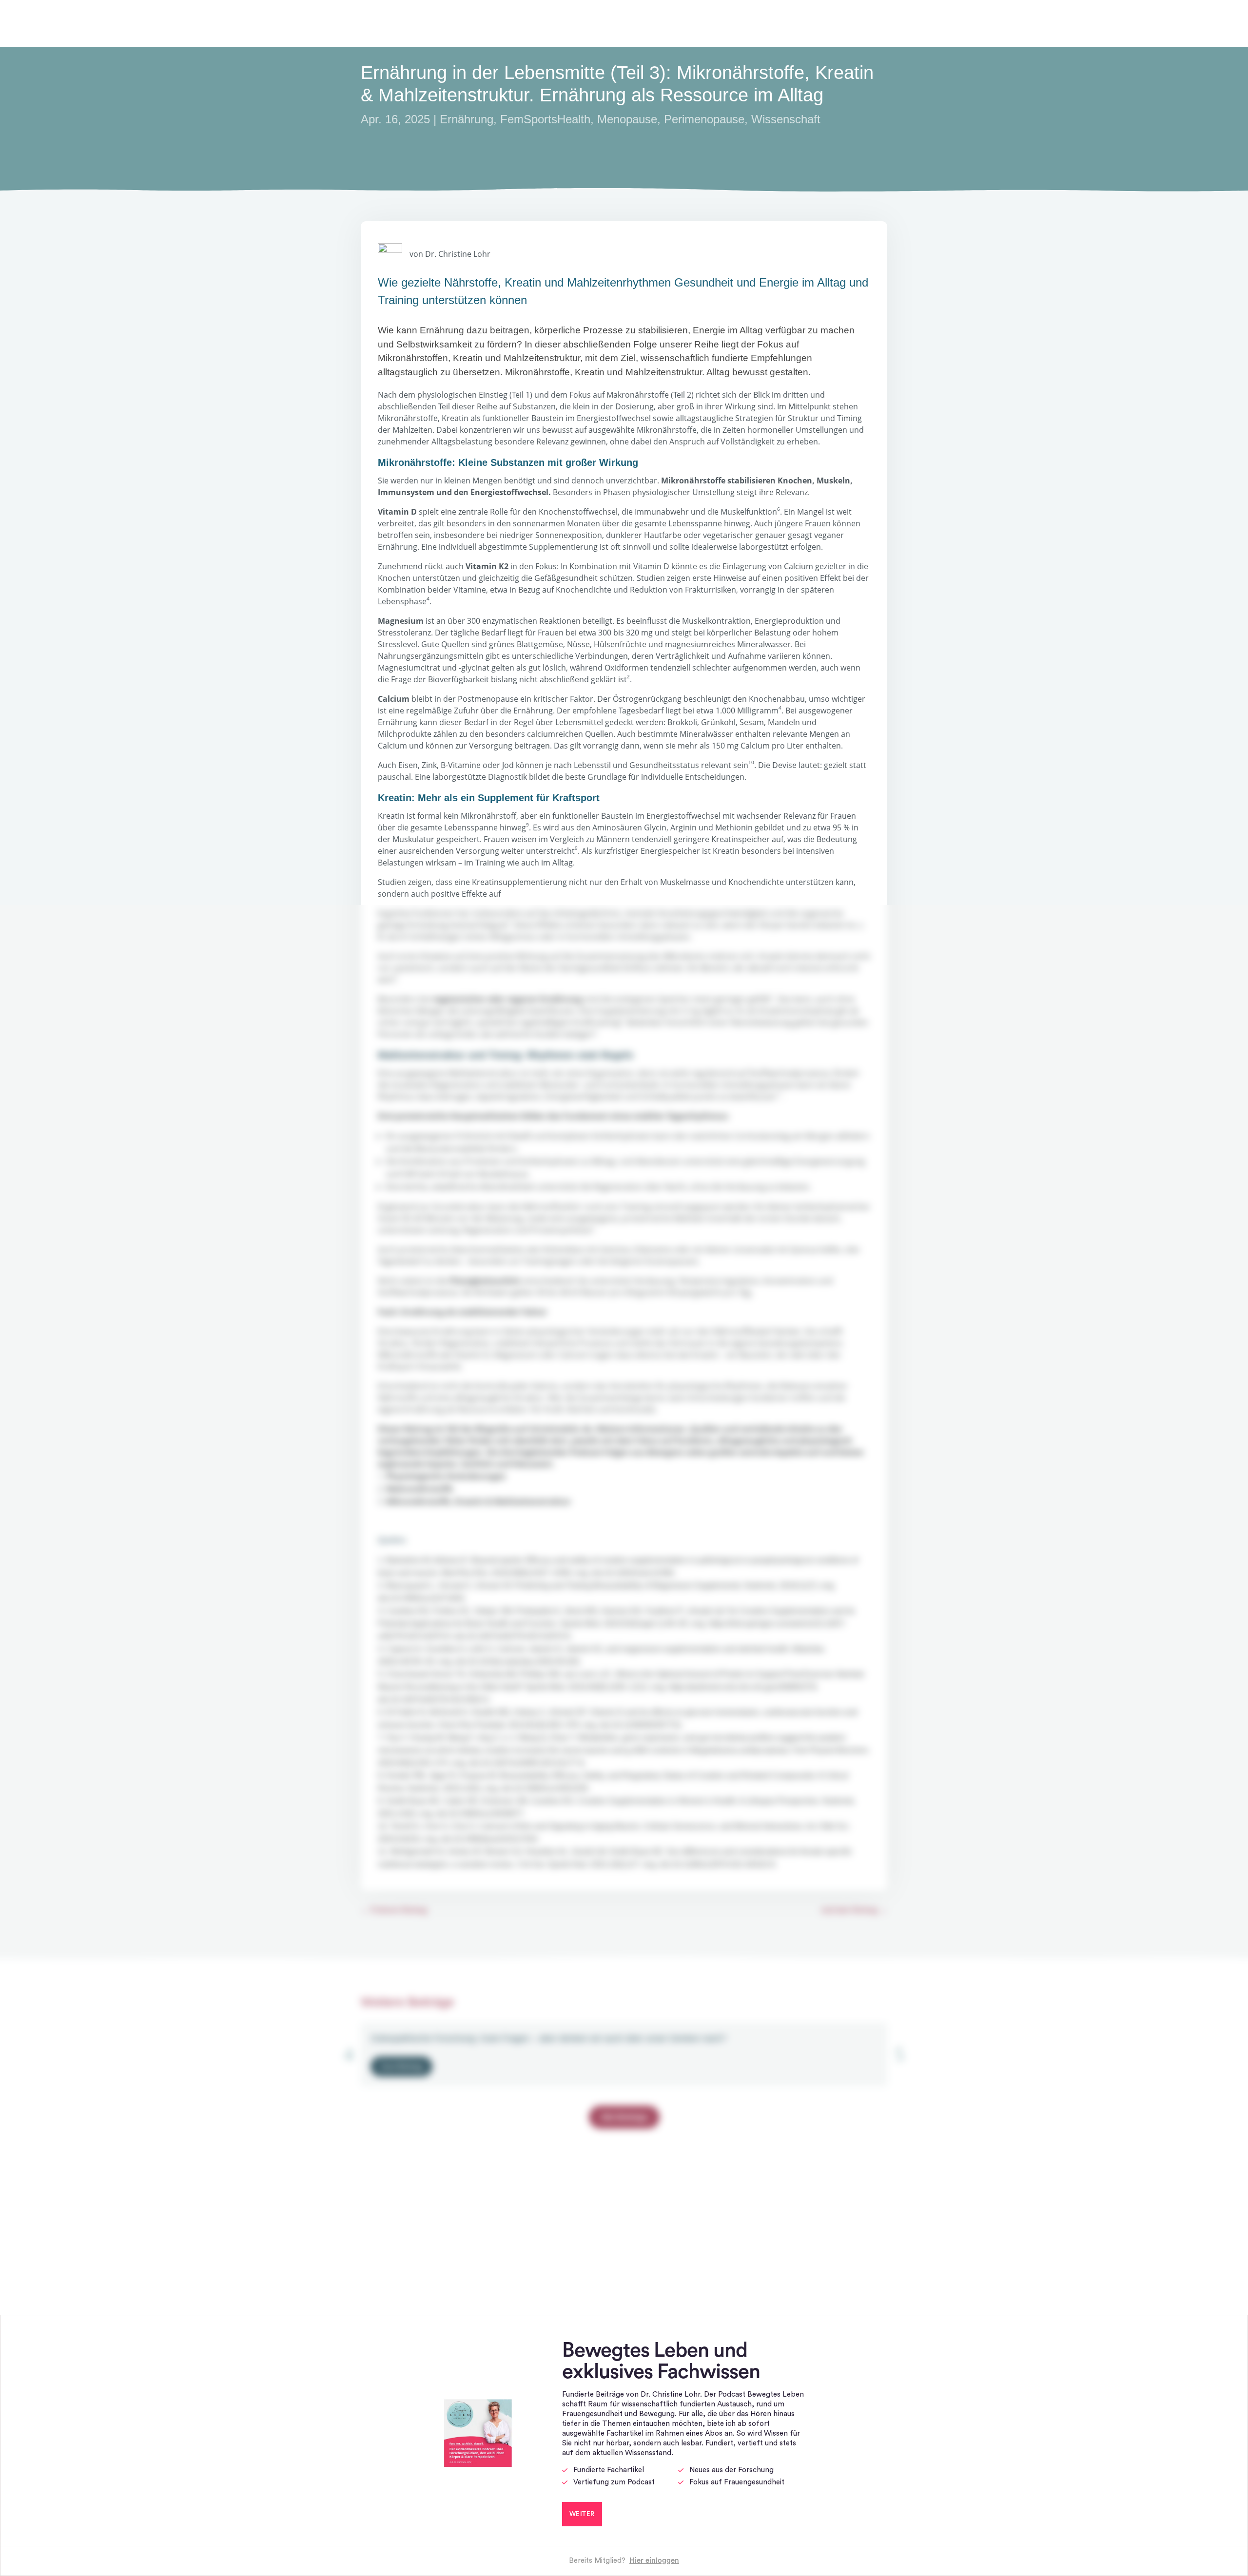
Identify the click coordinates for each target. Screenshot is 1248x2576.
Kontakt (1205, 23)
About (1021, 23)
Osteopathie (1060, 23)
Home (919, 23)
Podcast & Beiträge (970, 23)
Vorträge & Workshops (1136, 23)
